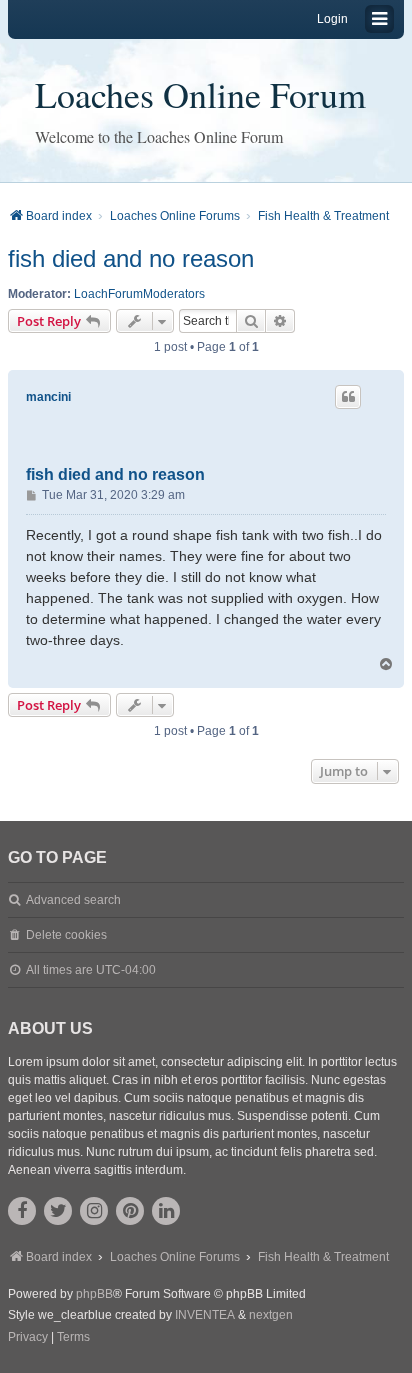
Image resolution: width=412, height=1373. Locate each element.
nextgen (271, 1315)
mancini (48, 397)
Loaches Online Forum (200, 94)
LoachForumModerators (139, 294)
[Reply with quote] (348, 397)
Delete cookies (66, 935)
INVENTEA (205, 1315)
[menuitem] (28, 1338)
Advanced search (73, 900)
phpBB (94, 1294)
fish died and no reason (131, 258)
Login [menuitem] (332, 19)
